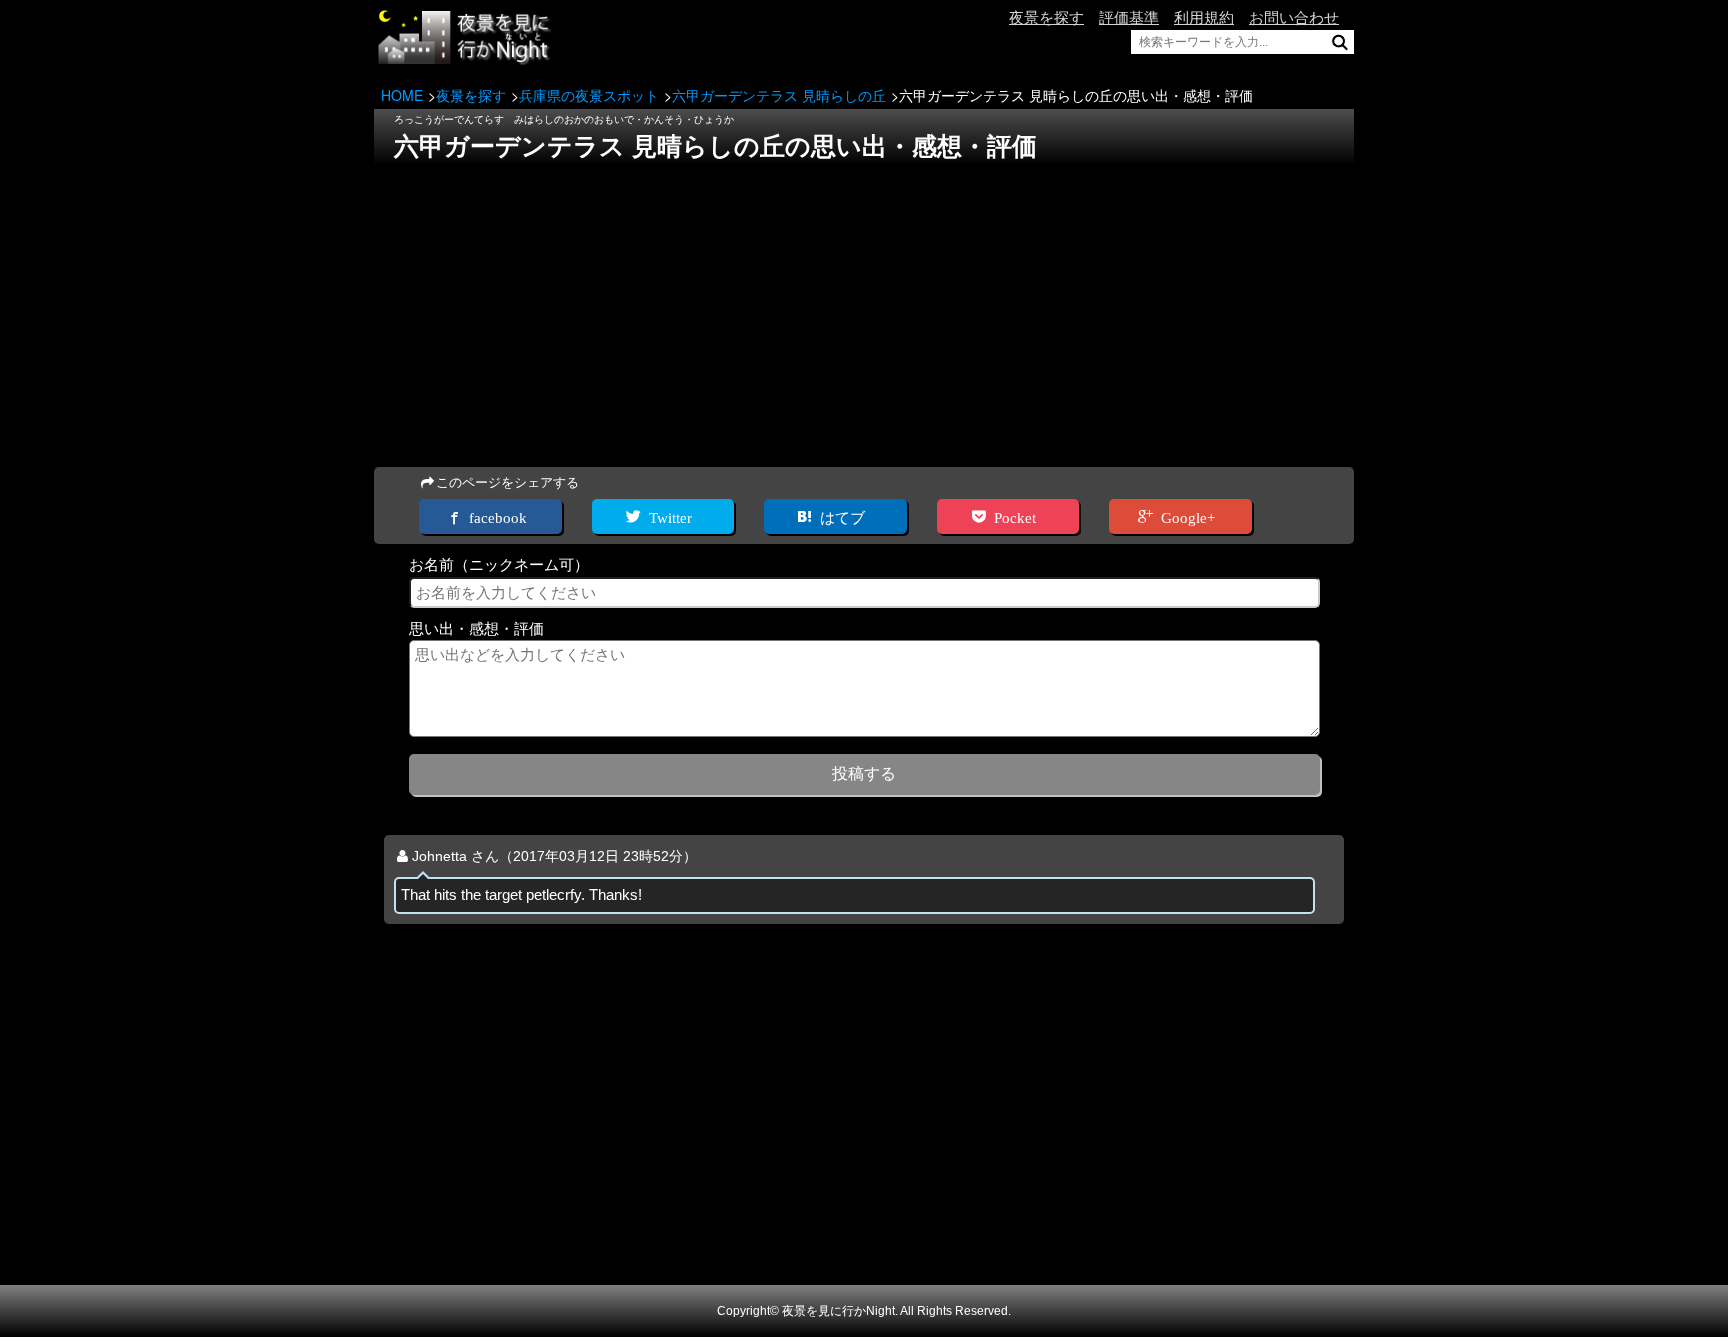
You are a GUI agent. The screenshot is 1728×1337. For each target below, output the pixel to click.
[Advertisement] (864, 310)
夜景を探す (1046, 17)
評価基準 (1129, 17)
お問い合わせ (1294, 17)
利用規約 (1204, 17)
